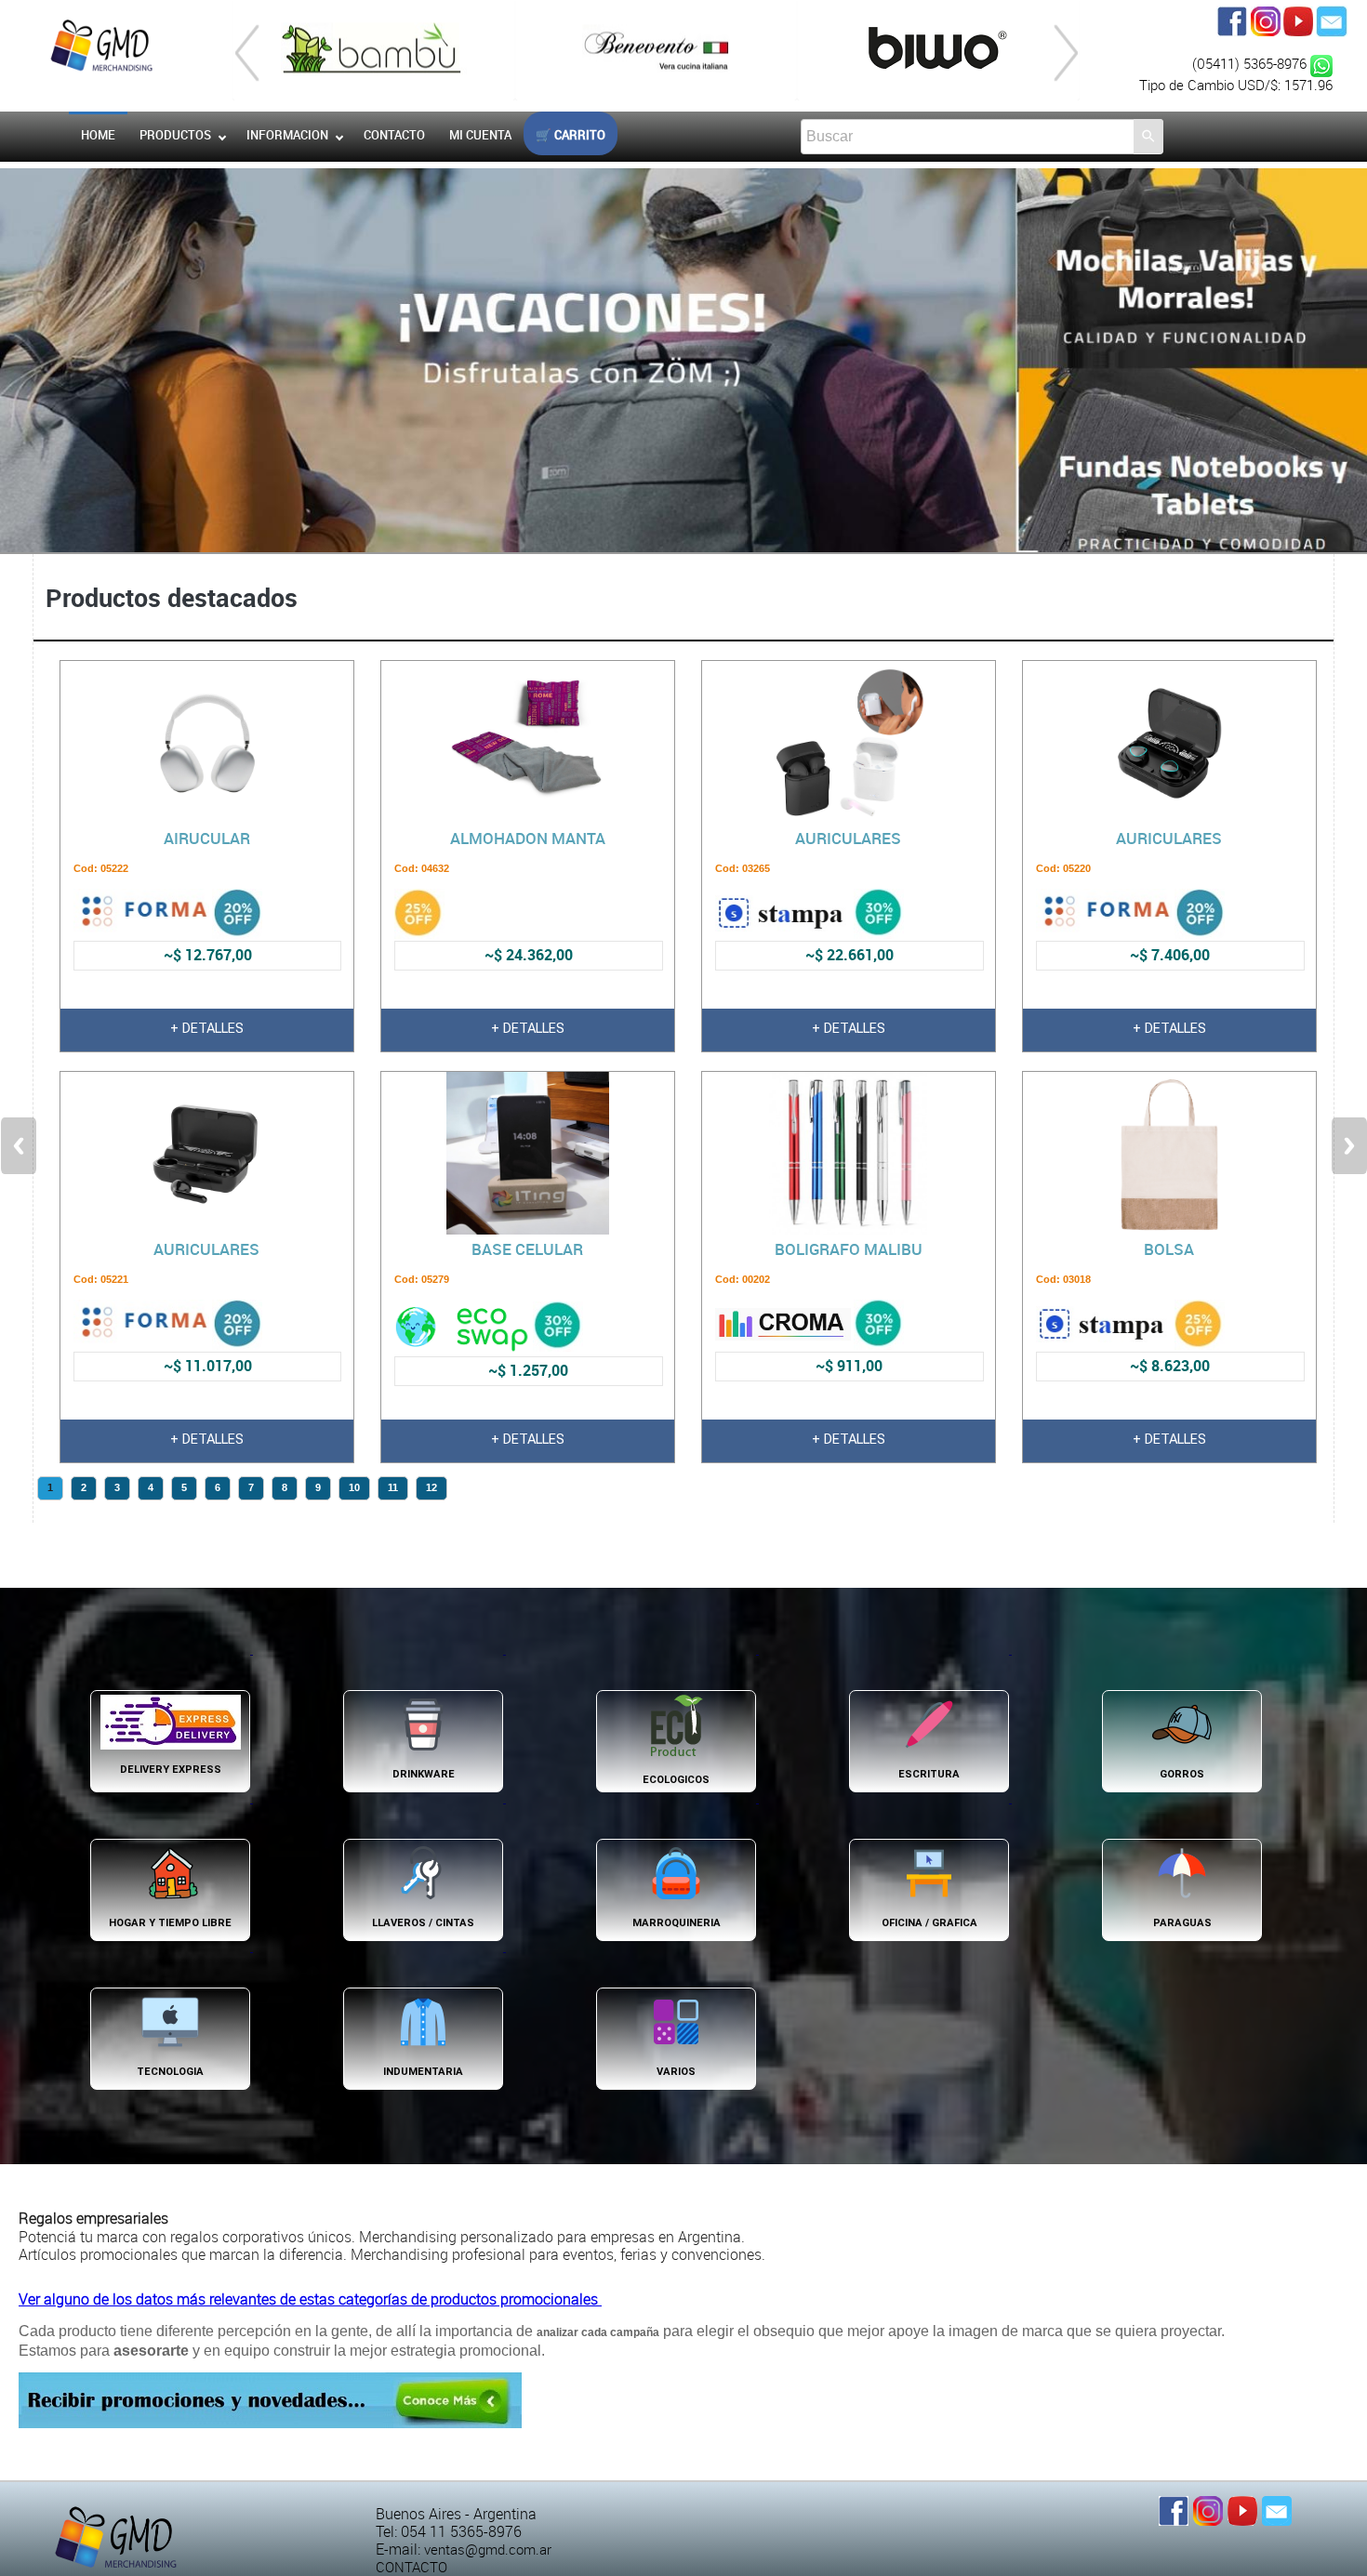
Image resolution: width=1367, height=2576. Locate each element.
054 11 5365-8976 (461, 2532)
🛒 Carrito (571, 135)
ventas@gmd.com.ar (488, 2550)
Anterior (19, 1146)
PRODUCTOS (175, 135)
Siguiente (1349, 1146)
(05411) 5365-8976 (1251, 64)
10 (354, 1487)
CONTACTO (411, 2567)
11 (393, 1487)
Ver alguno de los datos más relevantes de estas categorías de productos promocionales (310, 2299)
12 (431, 1487)
